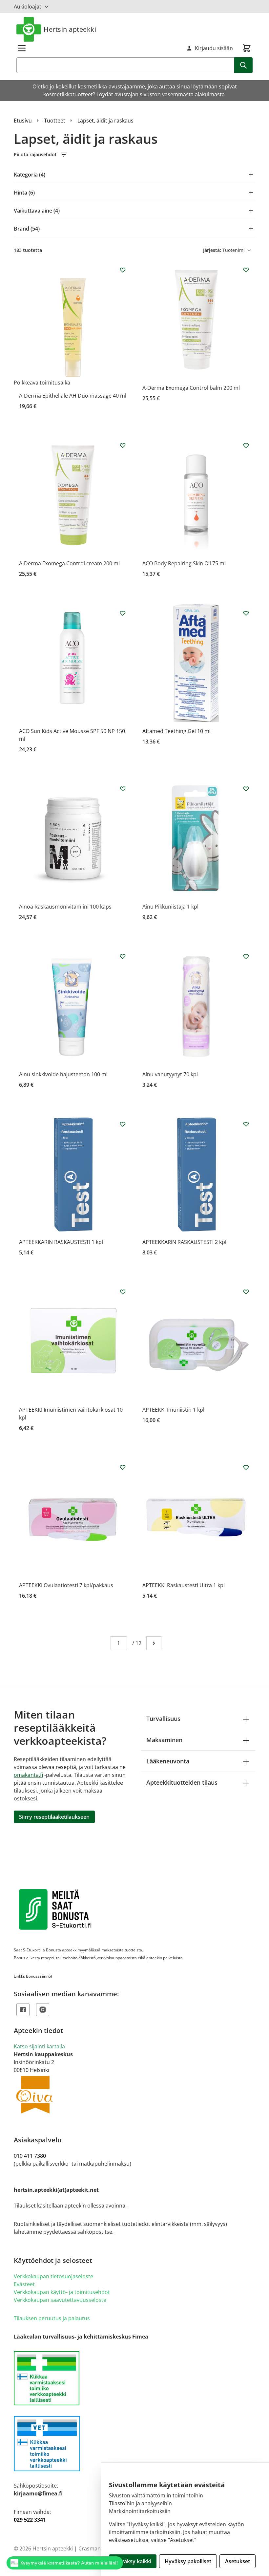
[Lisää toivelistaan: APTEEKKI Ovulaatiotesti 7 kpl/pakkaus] (123, 1467)
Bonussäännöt (39, 1976)
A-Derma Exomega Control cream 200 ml (69, 563)
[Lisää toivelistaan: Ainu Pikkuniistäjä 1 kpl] (246, 789)
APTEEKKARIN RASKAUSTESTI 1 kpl (61, 1242)
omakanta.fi (28, 1775)
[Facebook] (23, 2010)
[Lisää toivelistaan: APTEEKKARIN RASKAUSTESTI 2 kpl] (246, 1124)
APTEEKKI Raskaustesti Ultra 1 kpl (184, 1585)
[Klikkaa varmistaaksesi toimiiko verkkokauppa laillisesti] (134, 2378)
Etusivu (23, 121)
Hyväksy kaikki (133, 2561)
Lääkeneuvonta (168, 1761)
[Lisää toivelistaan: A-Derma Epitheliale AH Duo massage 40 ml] (123, 270)
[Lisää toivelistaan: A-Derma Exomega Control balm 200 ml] (246, 270)
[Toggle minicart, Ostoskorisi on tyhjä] (247, 48)
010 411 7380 (30, 2156)
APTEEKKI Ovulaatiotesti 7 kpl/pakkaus (66, 1585)
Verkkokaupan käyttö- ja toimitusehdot (62, 2292)
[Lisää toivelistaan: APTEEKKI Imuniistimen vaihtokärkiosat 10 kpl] (123, 1292)
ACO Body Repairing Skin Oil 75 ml (184, 563)
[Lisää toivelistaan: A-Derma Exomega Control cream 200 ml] (123, 445)
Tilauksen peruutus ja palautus (52, 2318)
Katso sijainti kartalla (39, 2046)
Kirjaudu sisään (214, 48)
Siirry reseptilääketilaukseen (54, 1817)
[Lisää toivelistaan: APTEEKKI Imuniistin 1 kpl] (246, 1292)
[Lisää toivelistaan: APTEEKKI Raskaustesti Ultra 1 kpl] (246, 1467)
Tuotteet (55, 121)
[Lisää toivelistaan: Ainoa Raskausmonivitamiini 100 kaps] (123, 789)
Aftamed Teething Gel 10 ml (176, 731)
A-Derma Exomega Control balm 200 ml (191, 388)
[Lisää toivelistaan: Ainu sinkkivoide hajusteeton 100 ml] (123, 956)
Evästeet (24, 2284)
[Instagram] (43, 2010)
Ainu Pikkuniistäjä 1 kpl (170, 907)
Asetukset (238, 2561)
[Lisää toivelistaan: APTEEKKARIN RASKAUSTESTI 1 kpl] (123, 1124)
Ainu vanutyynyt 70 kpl (170, 1074)
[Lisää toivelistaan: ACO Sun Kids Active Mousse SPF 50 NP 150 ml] (123, 613)
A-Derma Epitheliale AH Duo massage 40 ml (73, 396)
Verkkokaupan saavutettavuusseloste (60, 2300)
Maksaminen (164, 1740)
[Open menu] (22, 48)
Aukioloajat (28, 7)
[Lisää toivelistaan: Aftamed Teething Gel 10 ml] (246, 613)
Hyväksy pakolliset (188, 2561)
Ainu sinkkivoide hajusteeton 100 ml (63, 1074)
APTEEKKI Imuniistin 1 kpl (173, 1410)
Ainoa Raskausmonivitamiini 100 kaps (65, 907)
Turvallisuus (163, 1719)
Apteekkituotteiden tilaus (182, 1782)
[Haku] (243, 65)
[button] (134, 155)
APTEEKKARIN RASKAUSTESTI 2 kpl (184, 1242)
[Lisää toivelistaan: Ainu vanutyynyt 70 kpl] (246, 956)
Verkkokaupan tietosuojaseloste (53, 2276)
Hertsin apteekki (70, 29)
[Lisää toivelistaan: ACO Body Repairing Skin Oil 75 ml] (246, 445)
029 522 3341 (30, 2520)
